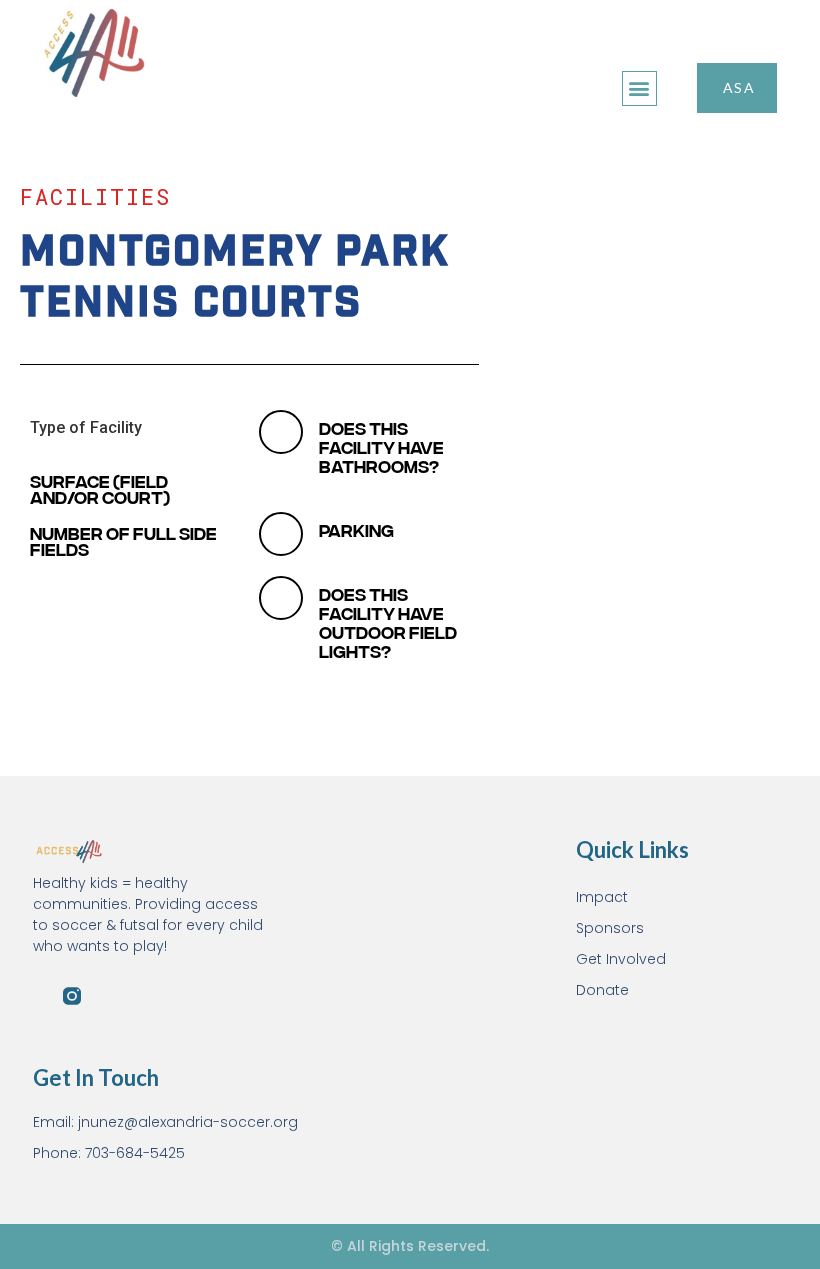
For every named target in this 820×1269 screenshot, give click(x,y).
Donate (602, 990)
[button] (639, 88)
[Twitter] (102, 996)
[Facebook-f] (42, 996)
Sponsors (610, 928)
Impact (602, 897)
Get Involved (621, 959)
